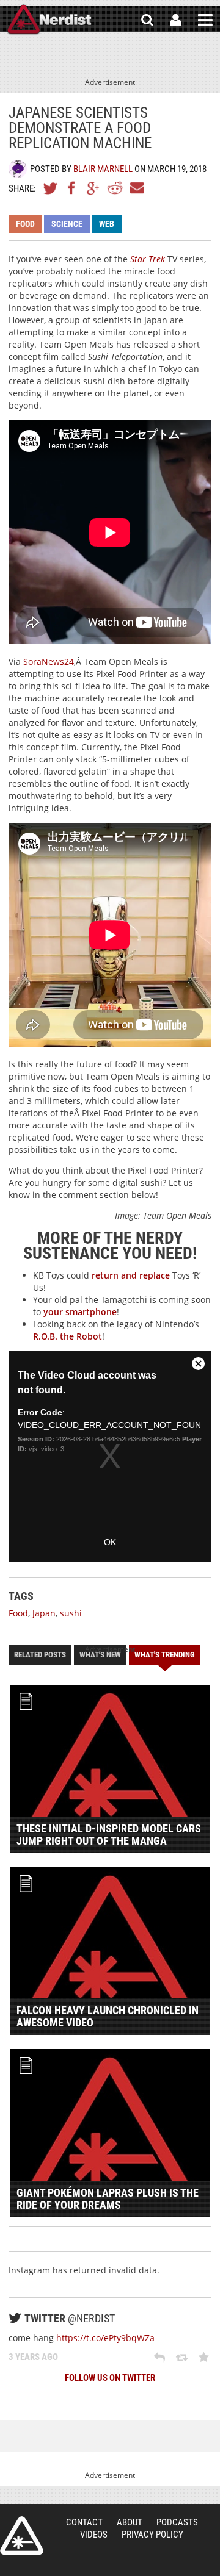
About (130, 2522)
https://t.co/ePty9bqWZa (105, 2338)
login (176, 20)
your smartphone (80, 1312)
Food (25, 224)
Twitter (51, 188)
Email (136, 188)
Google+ (94, 188)
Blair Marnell (103, 169)
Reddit (115, 188)
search (147, 20)
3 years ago (33, 2357)
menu (205, 20)
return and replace (131, 1275)
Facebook (72, 188)
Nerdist (49, 20)
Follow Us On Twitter (110, 2378)
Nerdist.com (22, 2536)
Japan (44, 1613)
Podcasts (177, 2522)
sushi (71, 1613)
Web (107, 224)
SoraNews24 (49, 662)
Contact (84, 2522)
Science (67, 224)
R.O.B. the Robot (68, 1336)
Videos (94, 2535)
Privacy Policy (152, 2535)
